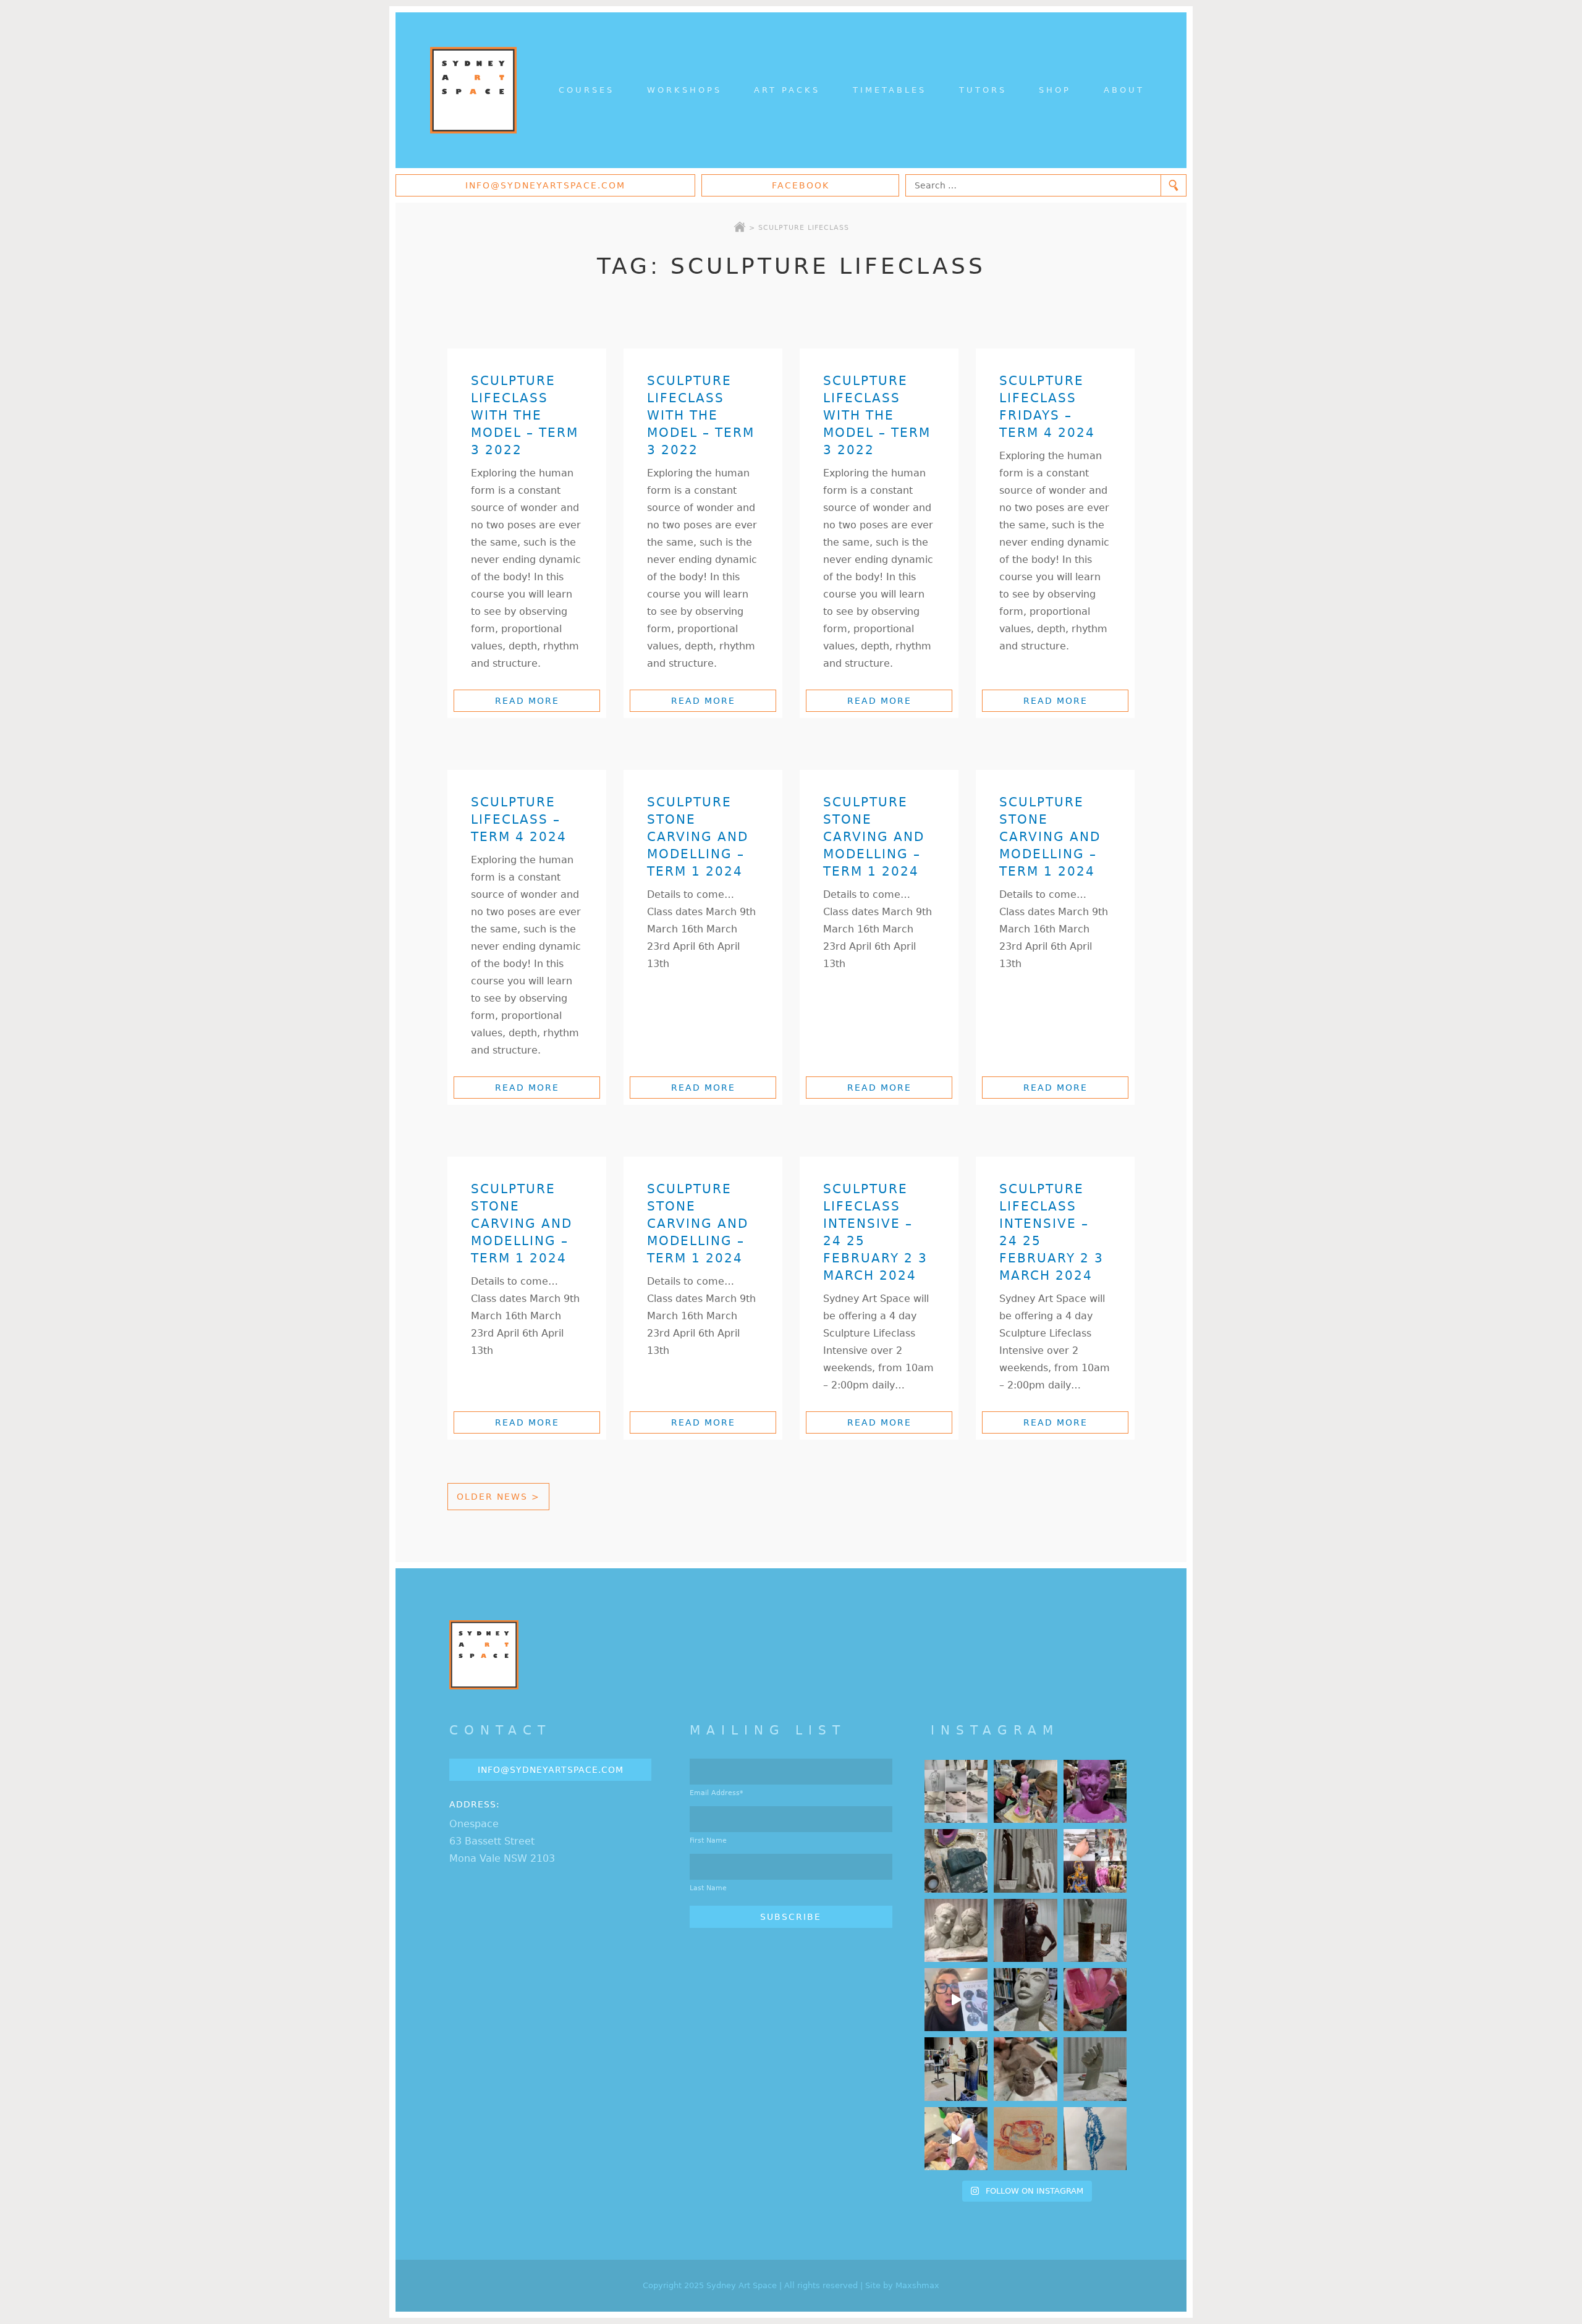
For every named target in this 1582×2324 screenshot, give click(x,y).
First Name (708, 1840)
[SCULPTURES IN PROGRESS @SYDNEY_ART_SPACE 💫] (1025, 1861)
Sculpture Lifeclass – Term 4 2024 (519, 819)
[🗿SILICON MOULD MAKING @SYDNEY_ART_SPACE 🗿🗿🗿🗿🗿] (956, 2139)
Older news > (498, 1497)
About (1124, 90)
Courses (586, 90)
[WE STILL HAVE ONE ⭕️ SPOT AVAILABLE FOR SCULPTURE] (956, 1930)
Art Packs (787, 90)
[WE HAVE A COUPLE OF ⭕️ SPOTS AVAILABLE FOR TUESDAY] (1025, 2000)
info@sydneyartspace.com (545, 185)
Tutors (983, 90)
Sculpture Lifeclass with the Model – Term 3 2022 (525, 415)
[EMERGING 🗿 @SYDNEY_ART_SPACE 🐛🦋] (956, 1861)
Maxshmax (917, 2285)
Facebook (801, 185)
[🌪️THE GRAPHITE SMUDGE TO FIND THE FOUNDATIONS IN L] (956, 1791)
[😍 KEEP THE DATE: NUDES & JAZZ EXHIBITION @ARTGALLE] (956, 2000)
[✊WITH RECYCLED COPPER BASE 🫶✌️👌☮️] (1095, 1930)
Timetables (890, 90)
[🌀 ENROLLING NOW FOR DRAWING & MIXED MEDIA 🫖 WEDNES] (1025, 2139)
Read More (527, 701)
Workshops (684, 90)
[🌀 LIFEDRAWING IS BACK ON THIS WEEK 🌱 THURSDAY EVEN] (1095, 2139)
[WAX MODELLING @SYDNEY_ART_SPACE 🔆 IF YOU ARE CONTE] (1025, 1930)
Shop (1055, 90)
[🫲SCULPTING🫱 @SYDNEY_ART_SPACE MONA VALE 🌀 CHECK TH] (1025, 2069)
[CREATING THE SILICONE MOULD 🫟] (1025, 1791)
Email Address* (717, 1793)
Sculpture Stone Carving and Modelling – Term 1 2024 (698, 837)
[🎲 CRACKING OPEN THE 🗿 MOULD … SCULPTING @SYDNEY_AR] (956, 2069)
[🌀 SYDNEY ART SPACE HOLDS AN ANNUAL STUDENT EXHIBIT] (1095, 1861)
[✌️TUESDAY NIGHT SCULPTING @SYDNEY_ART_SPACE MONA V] (1095, 2069)
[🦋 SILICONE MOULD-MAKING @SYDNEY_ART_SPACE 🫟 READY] (1095, 2000)
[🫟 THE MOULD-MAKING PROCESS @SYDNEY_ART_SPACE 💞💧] (1095, 1791)
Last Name (708, 1888)
